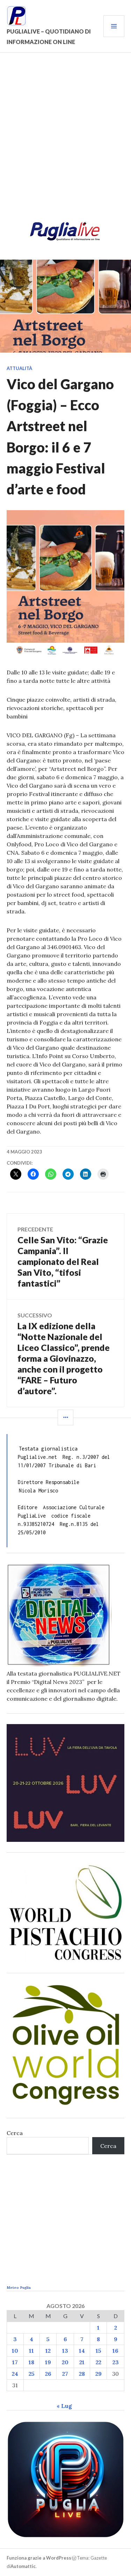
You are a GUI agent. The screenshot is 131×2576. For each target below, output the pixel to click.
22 (99, 2362)
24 (15, 2374)
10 (15, 2351)
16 (115, 2351)
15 (99, 2351)
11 (31, 2351)
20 (65, 2362)
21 (82, 2362)
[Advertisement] (65, 139)
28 (82, 2374)
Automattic (23, 2566)
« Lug (64, 2406)
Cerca (15, 2133)
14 (82, 2351)
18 (31, 2362)
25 (32, 2374)
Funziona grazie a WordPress (39, 2558)
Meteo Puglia (19, 2288)
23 (116, 2362)
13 (65, 2351)
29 (99, 2374)
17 (15, 2362)
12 (48, 2351)
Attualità (19, 368)
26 (48, 2374)
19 (48, 2362)
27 (65, 2374)
